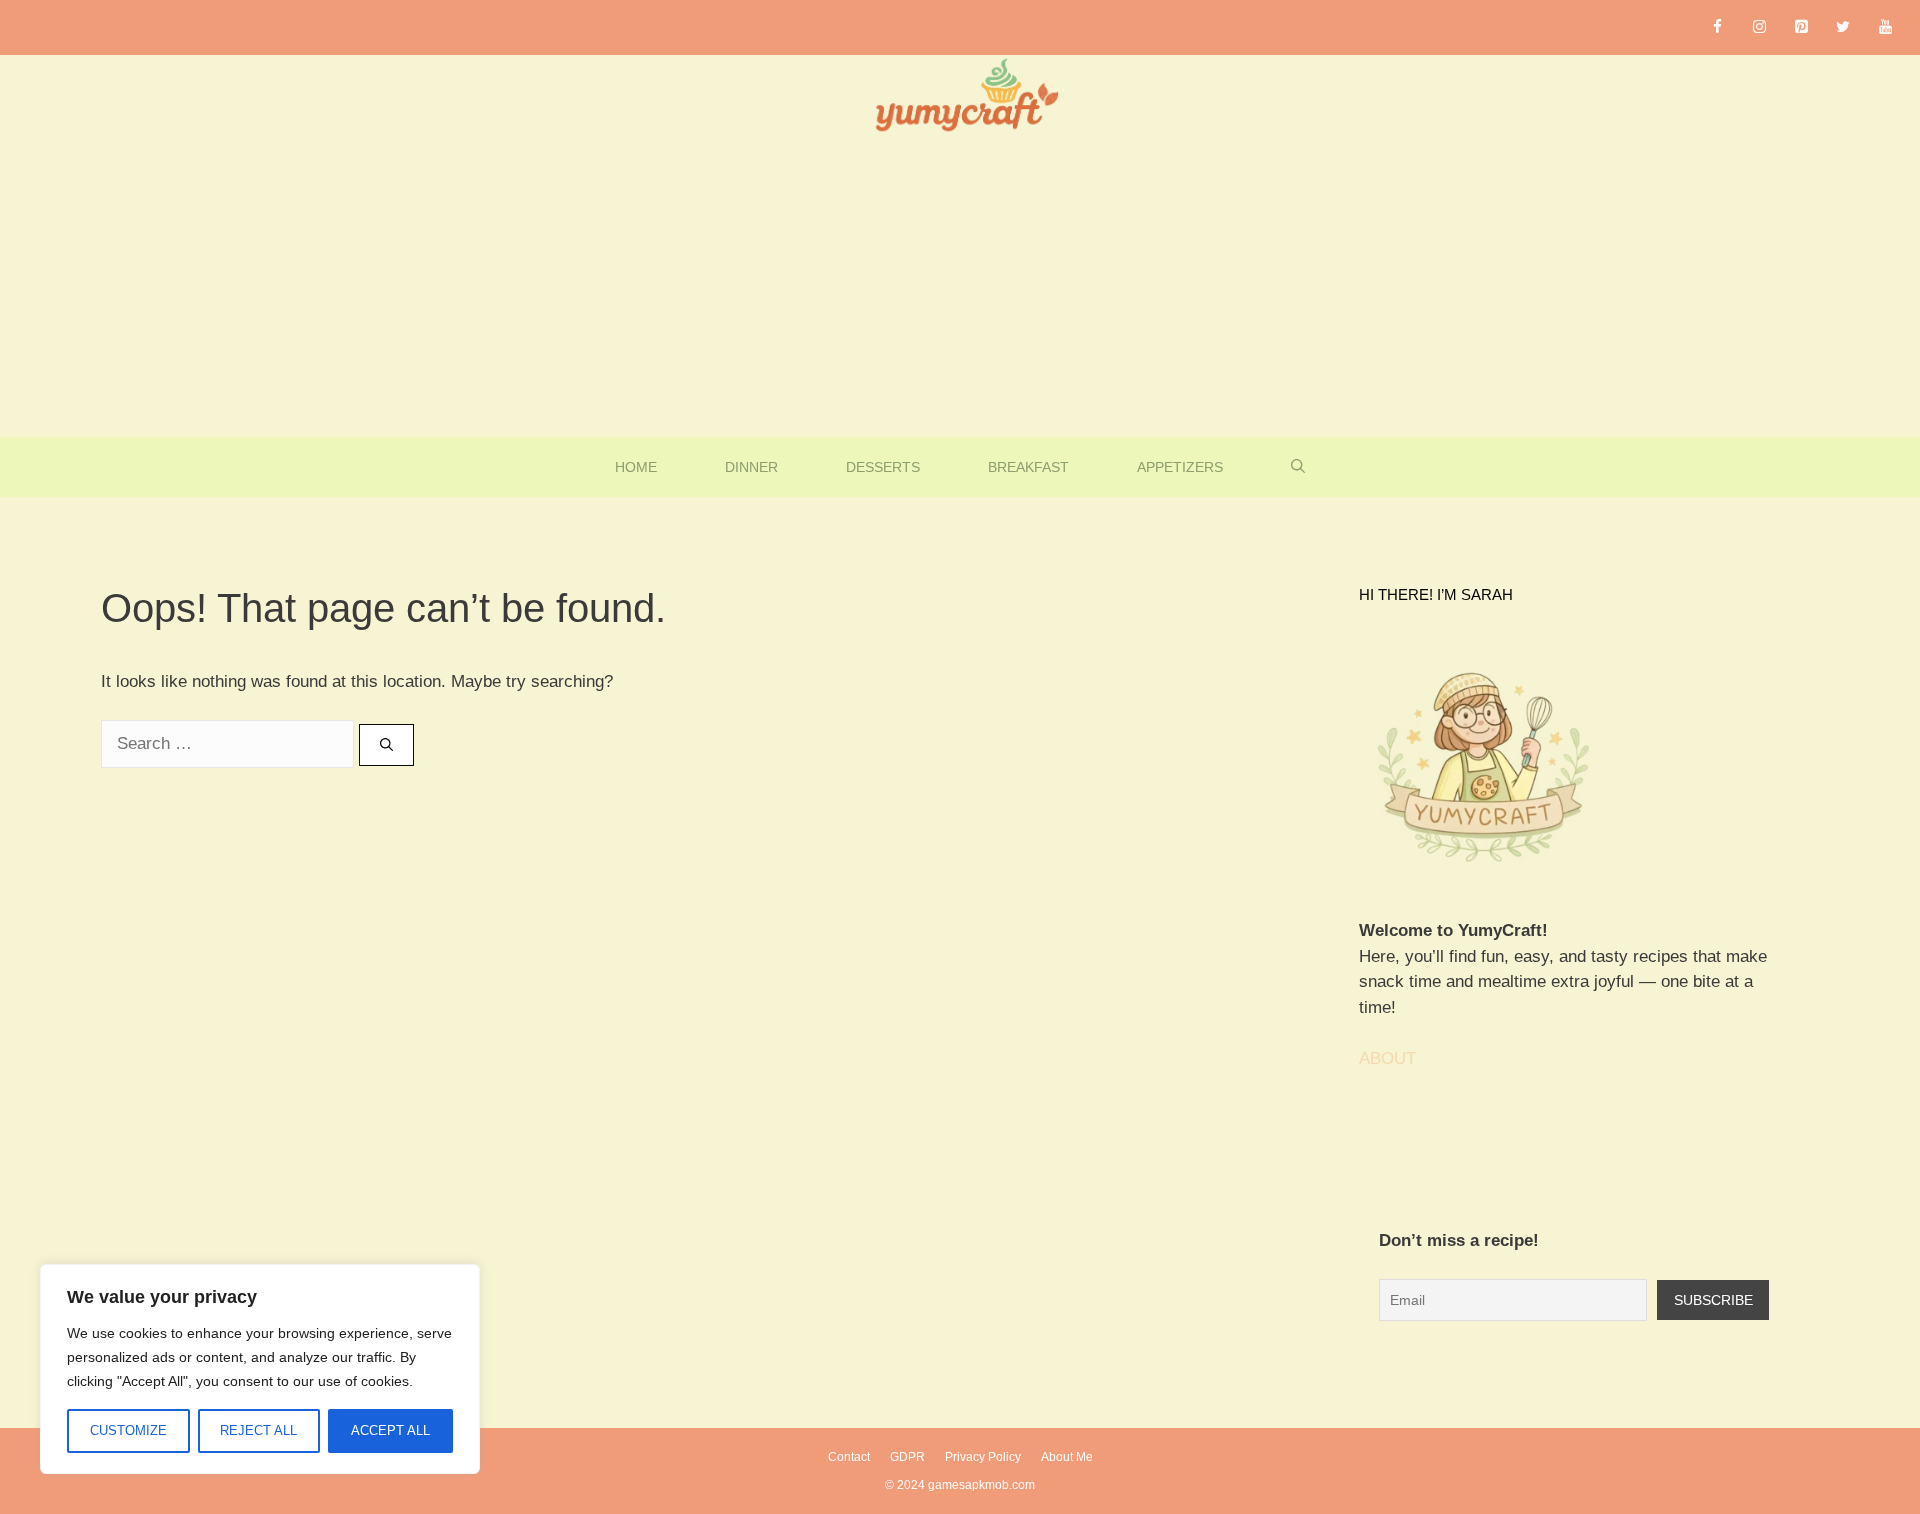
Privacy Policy (983, 1457)
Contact (849, 1457)
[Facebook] (1717, 27)
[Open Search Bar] (1298, 467)
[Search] (386, 745)
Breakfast (1028, 467)
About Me (1067, 1457)
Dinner (751, 467)
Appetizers (1180, 467)
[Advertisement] (960, 287)
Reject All (258, 1430)
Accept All (390, 1430)
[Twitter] (1843, 27)
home (636, 467)
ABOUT (1387, 1058)
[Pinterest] (1801, 27)
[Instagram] (1759, 27)
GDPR (907, 1457)
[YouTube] (1885, 27)
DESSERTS (883, 467)
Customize (128, 1430)
